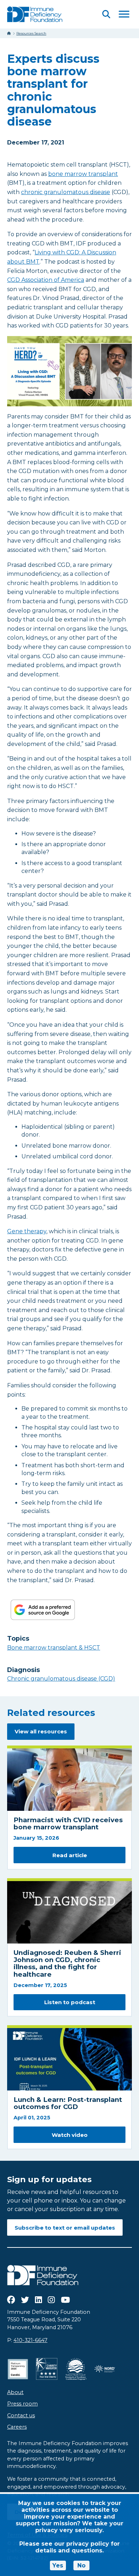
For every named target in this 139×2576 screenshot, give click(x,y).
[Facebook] (11, 2300)
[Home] (9, 33)
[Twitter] (25, 2300)
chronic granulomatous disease (66, 192)
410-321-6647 (30, 2340)
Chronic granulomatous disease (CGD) (61, 1679)
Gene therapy (27, 1231)
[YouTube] (65, 2300)
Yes (58, 2565)
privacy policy (88, 2544)
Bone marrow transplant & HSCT (54, 1648)
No (81, 2565)
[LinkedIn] (38, 2300)
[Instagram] (51, 2300)
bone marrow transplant (83, 174)
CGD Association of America (46, 280)
